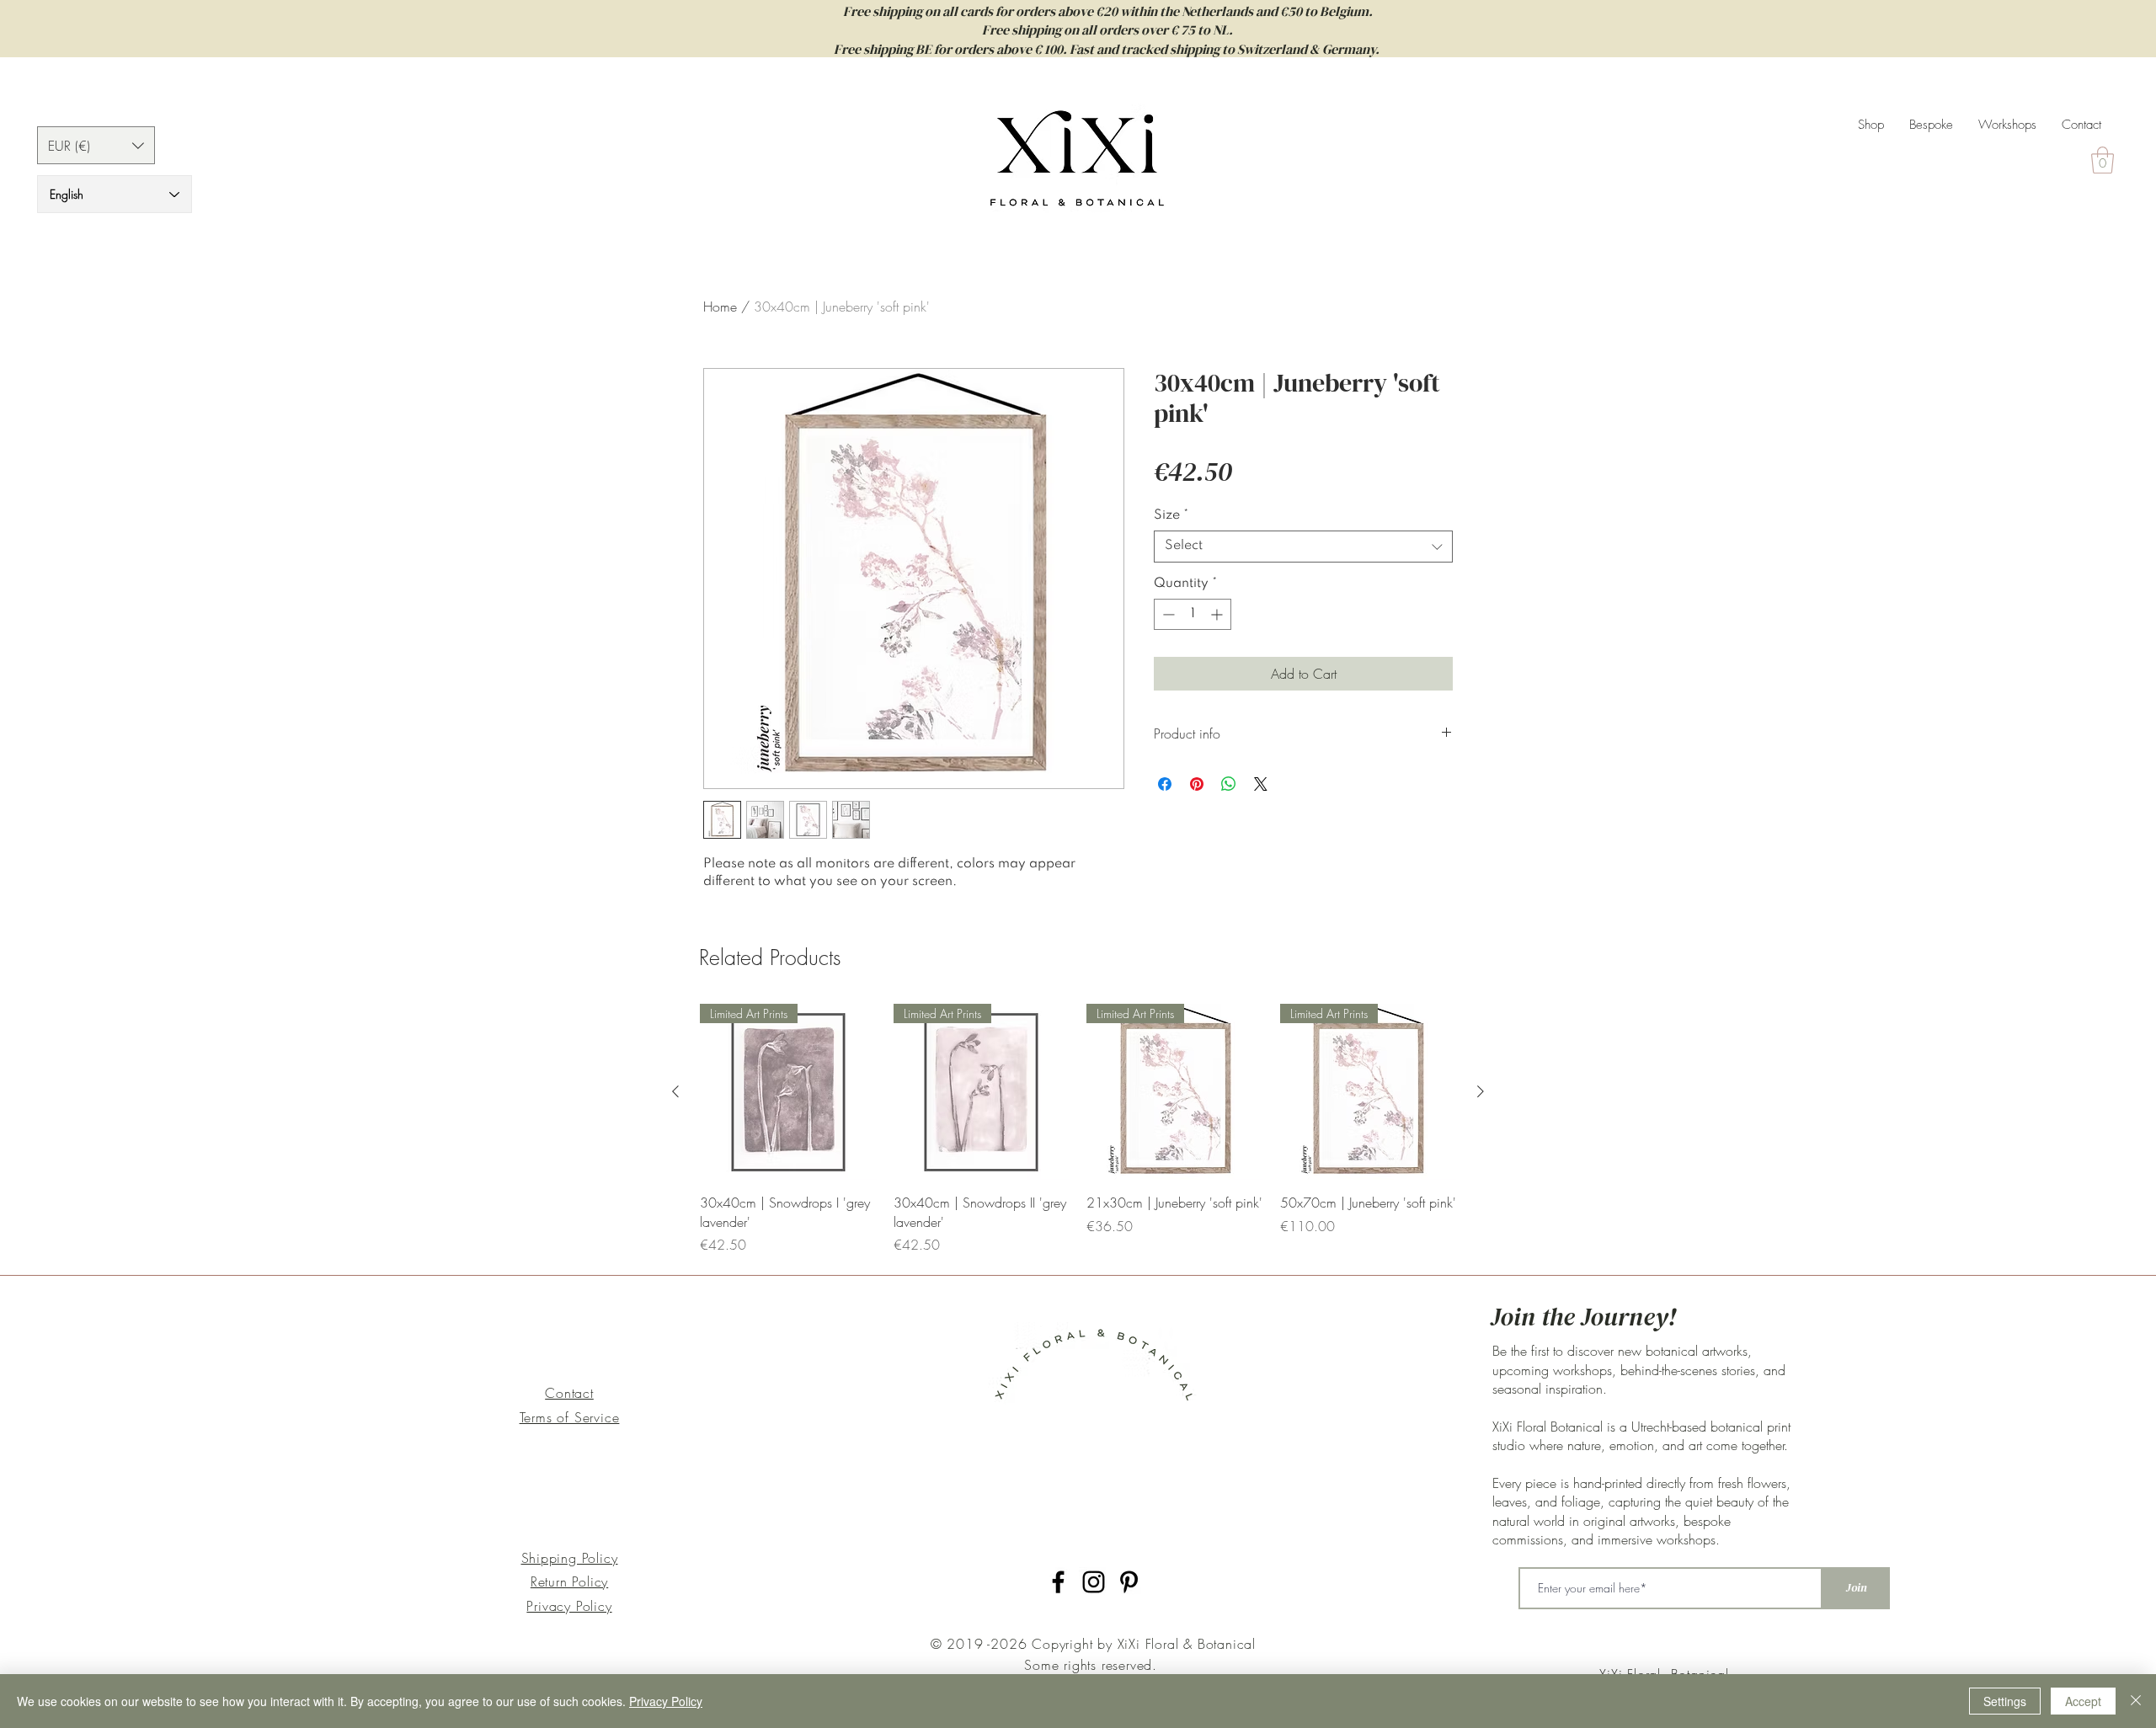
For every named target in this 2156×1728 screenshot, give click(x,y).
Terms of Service (570, 1417)
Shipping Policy (570, 1558)
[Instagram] (1094, 1582)
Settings (2005, 1701)
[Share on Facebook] (1165, 784)
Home (720, 307)
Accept (2083, 1701)
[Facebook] (1058, 1582)
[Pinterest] (1129, 1582)
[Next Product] (1481, 1091)
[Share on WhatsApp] (1229, 784)
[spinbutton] (1193, 614)
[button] (96, 145)
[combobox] (1303, 547)
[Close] (2136, 1701)
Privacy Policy (569, 1606)
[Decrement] (1167, 614)
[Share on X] (1261, 784)
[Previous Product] (675, 1091)
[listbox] (96, 145)
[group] (1078, 1129)
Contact (569, 1393)
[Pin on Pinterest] (1197, 784)
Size (1171, 515)
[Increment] (1218, 614)
